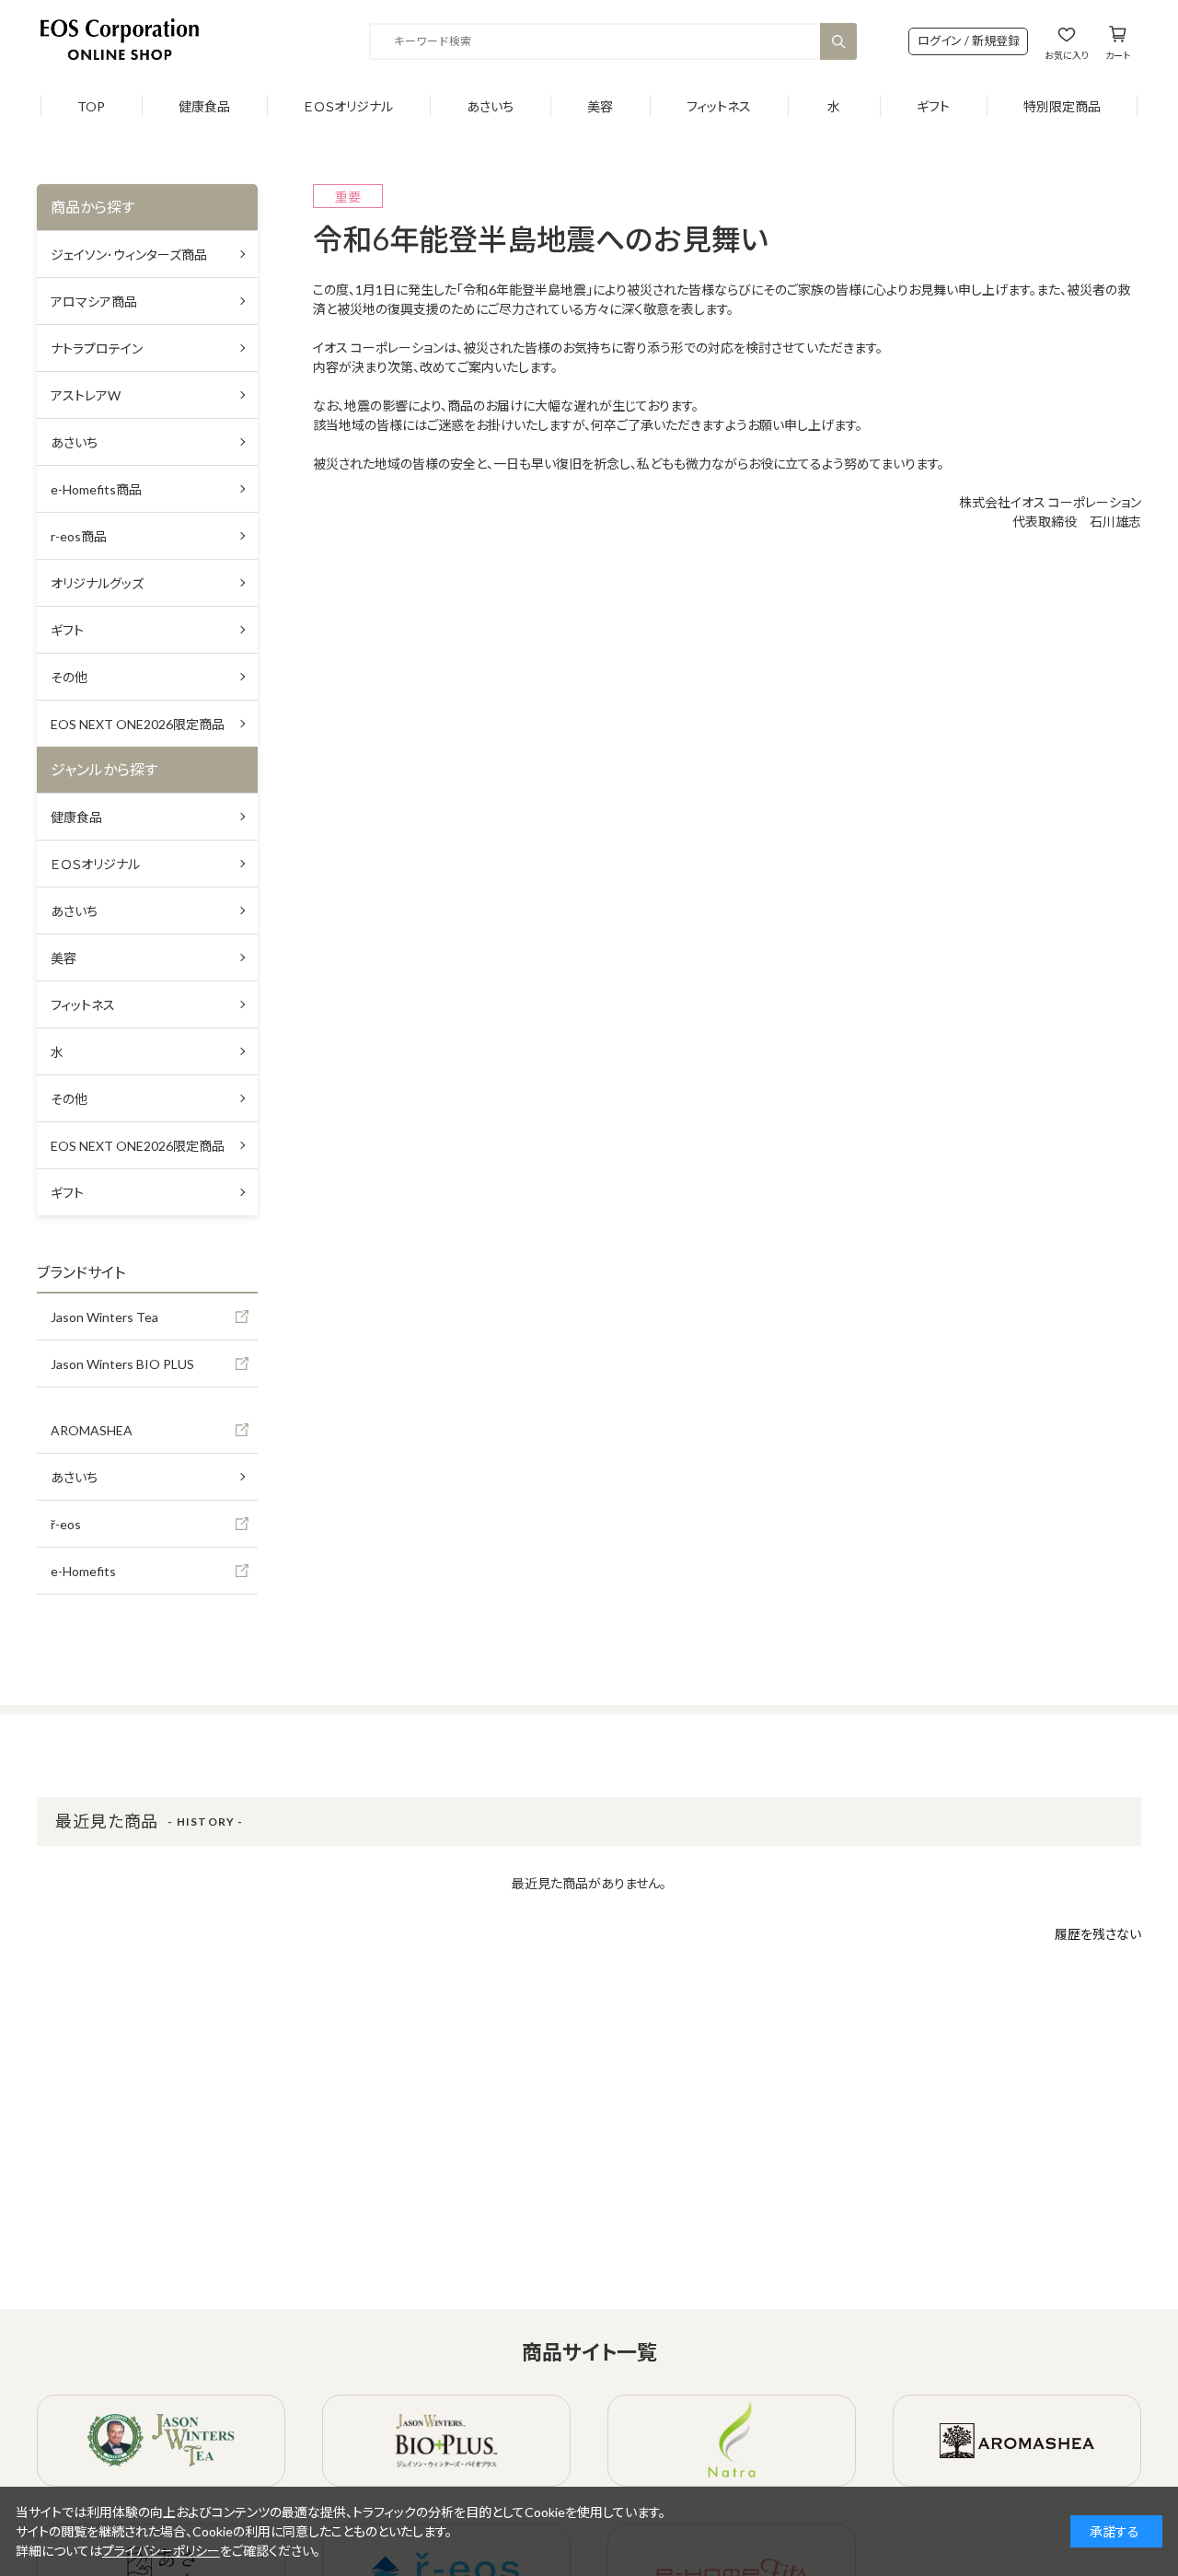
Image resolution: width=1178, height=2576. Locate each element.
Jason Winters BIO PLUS (122, 1364)
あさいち (490, 106)
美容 (600, 106)
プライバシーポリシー (161, 2551)
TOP (91, 106)
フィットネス (719, 106)
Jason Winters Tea (104, 1317)
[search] (838, 41)
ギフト (933, 106)
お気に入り (1067, 55)
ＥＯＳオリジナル (348, 106)
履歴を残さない (1098, 1934)
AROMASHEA (92, 1430)
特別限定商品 (1062, 106)
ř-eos (66, 1524)
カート (1118, 55)
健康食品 (204, 106)
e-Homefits (83, 1571)
